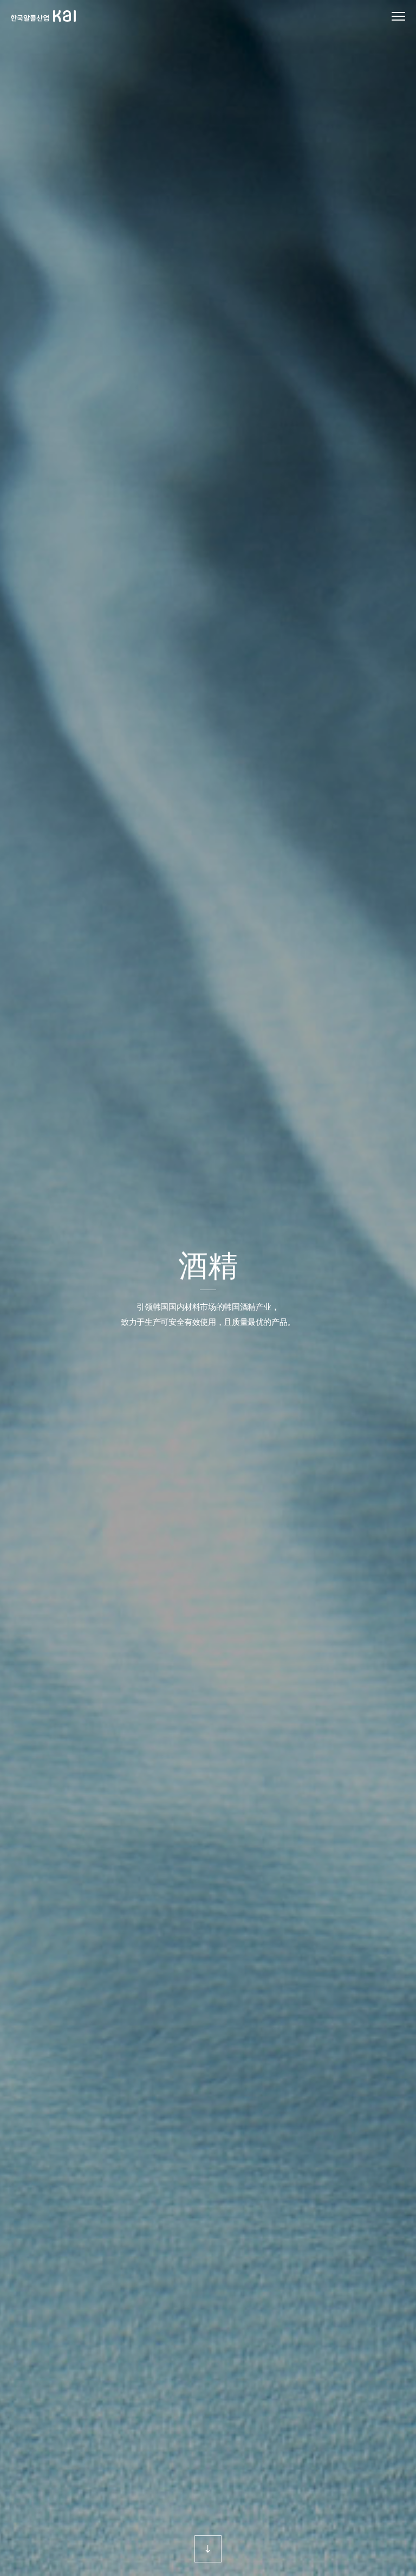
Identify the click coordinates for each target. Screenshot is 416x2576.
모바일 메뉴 (398, 17)
